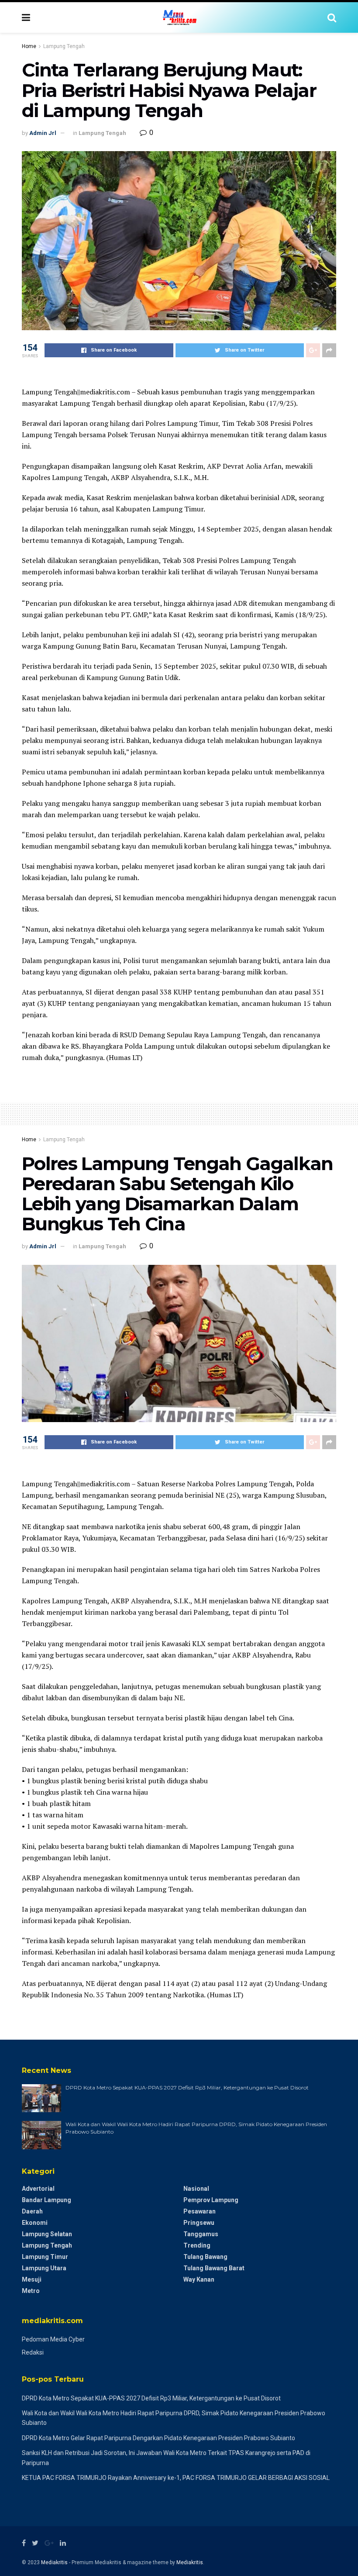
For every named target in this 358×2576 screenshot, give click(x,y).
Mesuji (32, 2279)
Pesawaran (200, 2211)
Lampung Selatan (47, 2234)
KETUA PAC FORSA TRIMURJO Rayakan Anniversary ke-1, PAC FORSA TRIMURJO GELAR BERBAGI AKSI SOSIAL (176, 2478)
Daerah (32, 2211)
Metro (31, 2291)
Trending (197, 2245)
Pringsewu (199, 2223)
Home (29, 46)
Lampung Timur (45, 2257)
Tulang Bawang (205, 2257)
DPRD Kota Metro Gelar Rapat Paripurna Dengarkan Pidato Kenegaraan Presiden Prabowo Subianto (158, 2438)
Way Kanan (199, 2279)
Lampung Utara (44, 2268)
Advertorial (38, 2189)
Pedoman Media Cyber (53, 2339)
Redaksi (33, 2352)
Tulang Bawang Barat (214, 2268)
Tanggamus (201, 2234)
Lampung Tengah (64, 46)
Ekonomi (35, 2223)
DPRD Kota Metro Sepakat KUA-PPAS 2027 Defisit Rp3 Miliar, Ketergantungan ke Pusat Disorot (187, 2087)
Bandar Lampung (46, 2200)
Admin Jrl (43, 133)
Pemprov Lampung (211, 2200)
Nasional (196, 2189)
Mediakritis (54, 2562)
